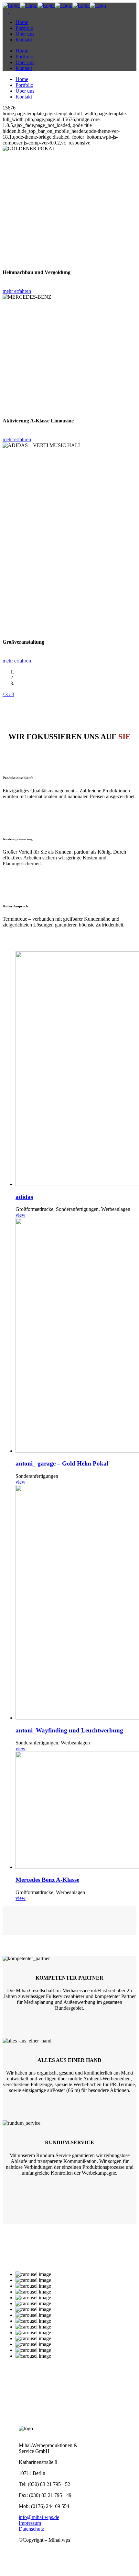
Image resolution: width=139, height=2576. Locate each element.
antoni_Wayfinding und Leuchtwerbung (69, 1730)
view (21, 1215)
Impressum (30, 2523)
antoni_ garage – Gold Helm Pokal (62, 1463)
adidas (24, 1197)
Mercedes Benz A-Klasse (47, 1880)
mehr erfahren (17, 291)
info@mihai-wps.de (39, 2517)
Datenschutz (31, 2529)
